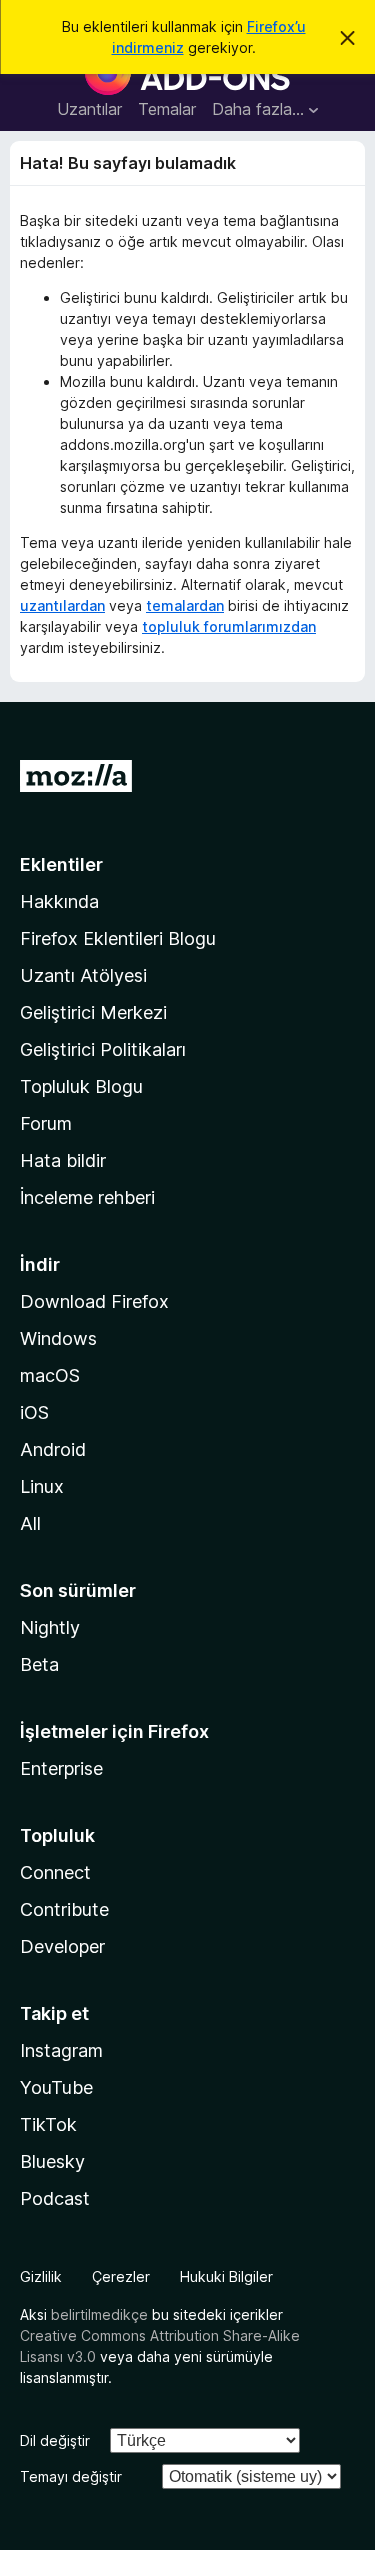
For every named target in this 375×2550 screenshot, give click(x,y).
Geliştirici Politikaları (103, 1049)
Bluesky (52, 2161)
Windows (58, 1338)
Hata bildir (63, 1160)
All (30, 1523)
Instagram (61, 2050)
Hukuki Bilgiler (226, 2276)
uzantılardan (62, 605)
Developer (62, 1946)
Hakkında (59, 901)
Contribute (64, 1909)
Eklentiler (61, 864)
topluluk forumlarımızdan (229, 626)
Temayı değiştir (71, 2476)
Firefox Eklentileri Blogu (118, 938)
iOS (34, 1412)
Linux (42, 1486)
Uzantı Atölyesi (83, 975)
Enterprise (61, 1768)
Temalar (167, 109)
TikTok (48, 2124)
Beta (39, 1664)
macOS (50, 1375)
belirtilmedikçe (99, 2314)
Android (53, 1449)
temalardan (185, 605)
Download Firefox (94, 1301)
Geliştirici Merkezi (93, 1012)
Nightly (50, 1627)
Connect (55, 1872)
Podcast (55, 2198)
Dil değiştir (55, 2440)
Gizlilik (41, 2276)
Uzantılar (89, 109)
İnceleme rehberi (87, 1197)
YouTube (56, 2087)
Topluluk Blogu (81, 1086)
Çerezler (121, 2276)
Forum (46, 1123)
